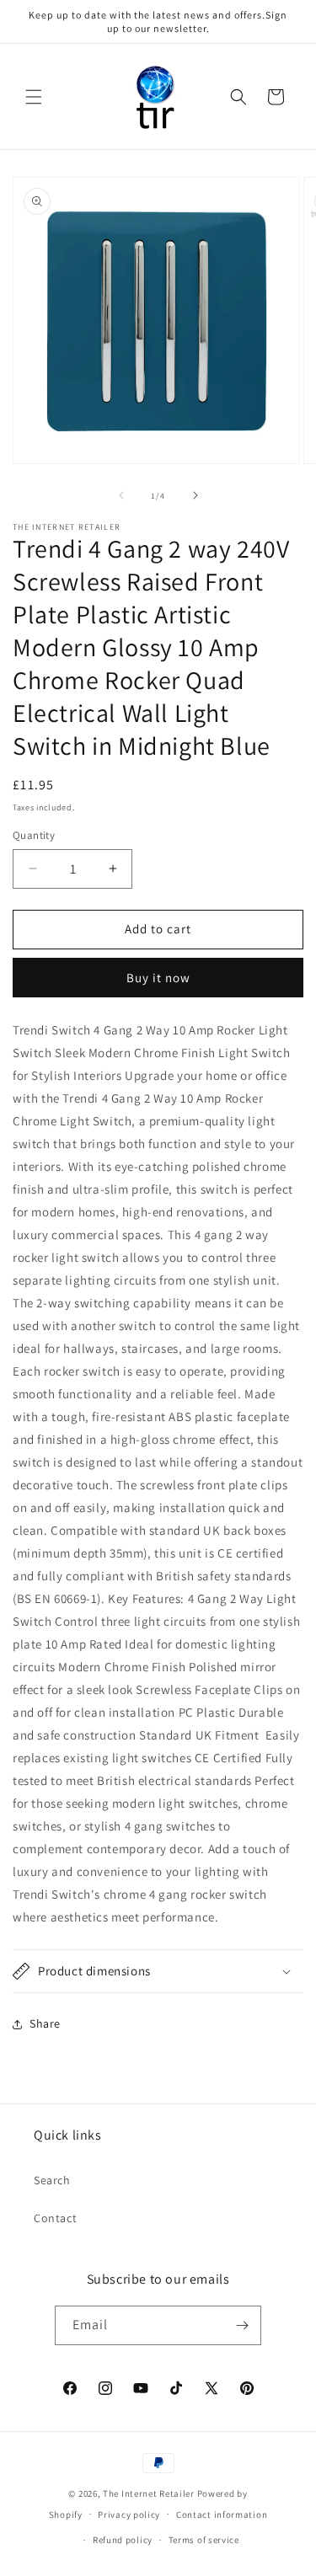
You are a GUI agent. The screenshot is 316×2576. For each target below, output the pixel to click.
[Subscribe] (242, 2325)
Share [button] (45, 2023)
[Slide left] (121, 495)
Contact (55, 2218)
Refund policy (123, 2540)
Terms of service (204, 2540)
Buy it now (158, 978)
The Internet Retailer (149, 2493)
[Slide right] (195, 495)
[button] (34, 97)
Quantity (34, 835)
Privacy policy (129, 2515)
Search (52, 2180)
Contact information (222, 2515)
